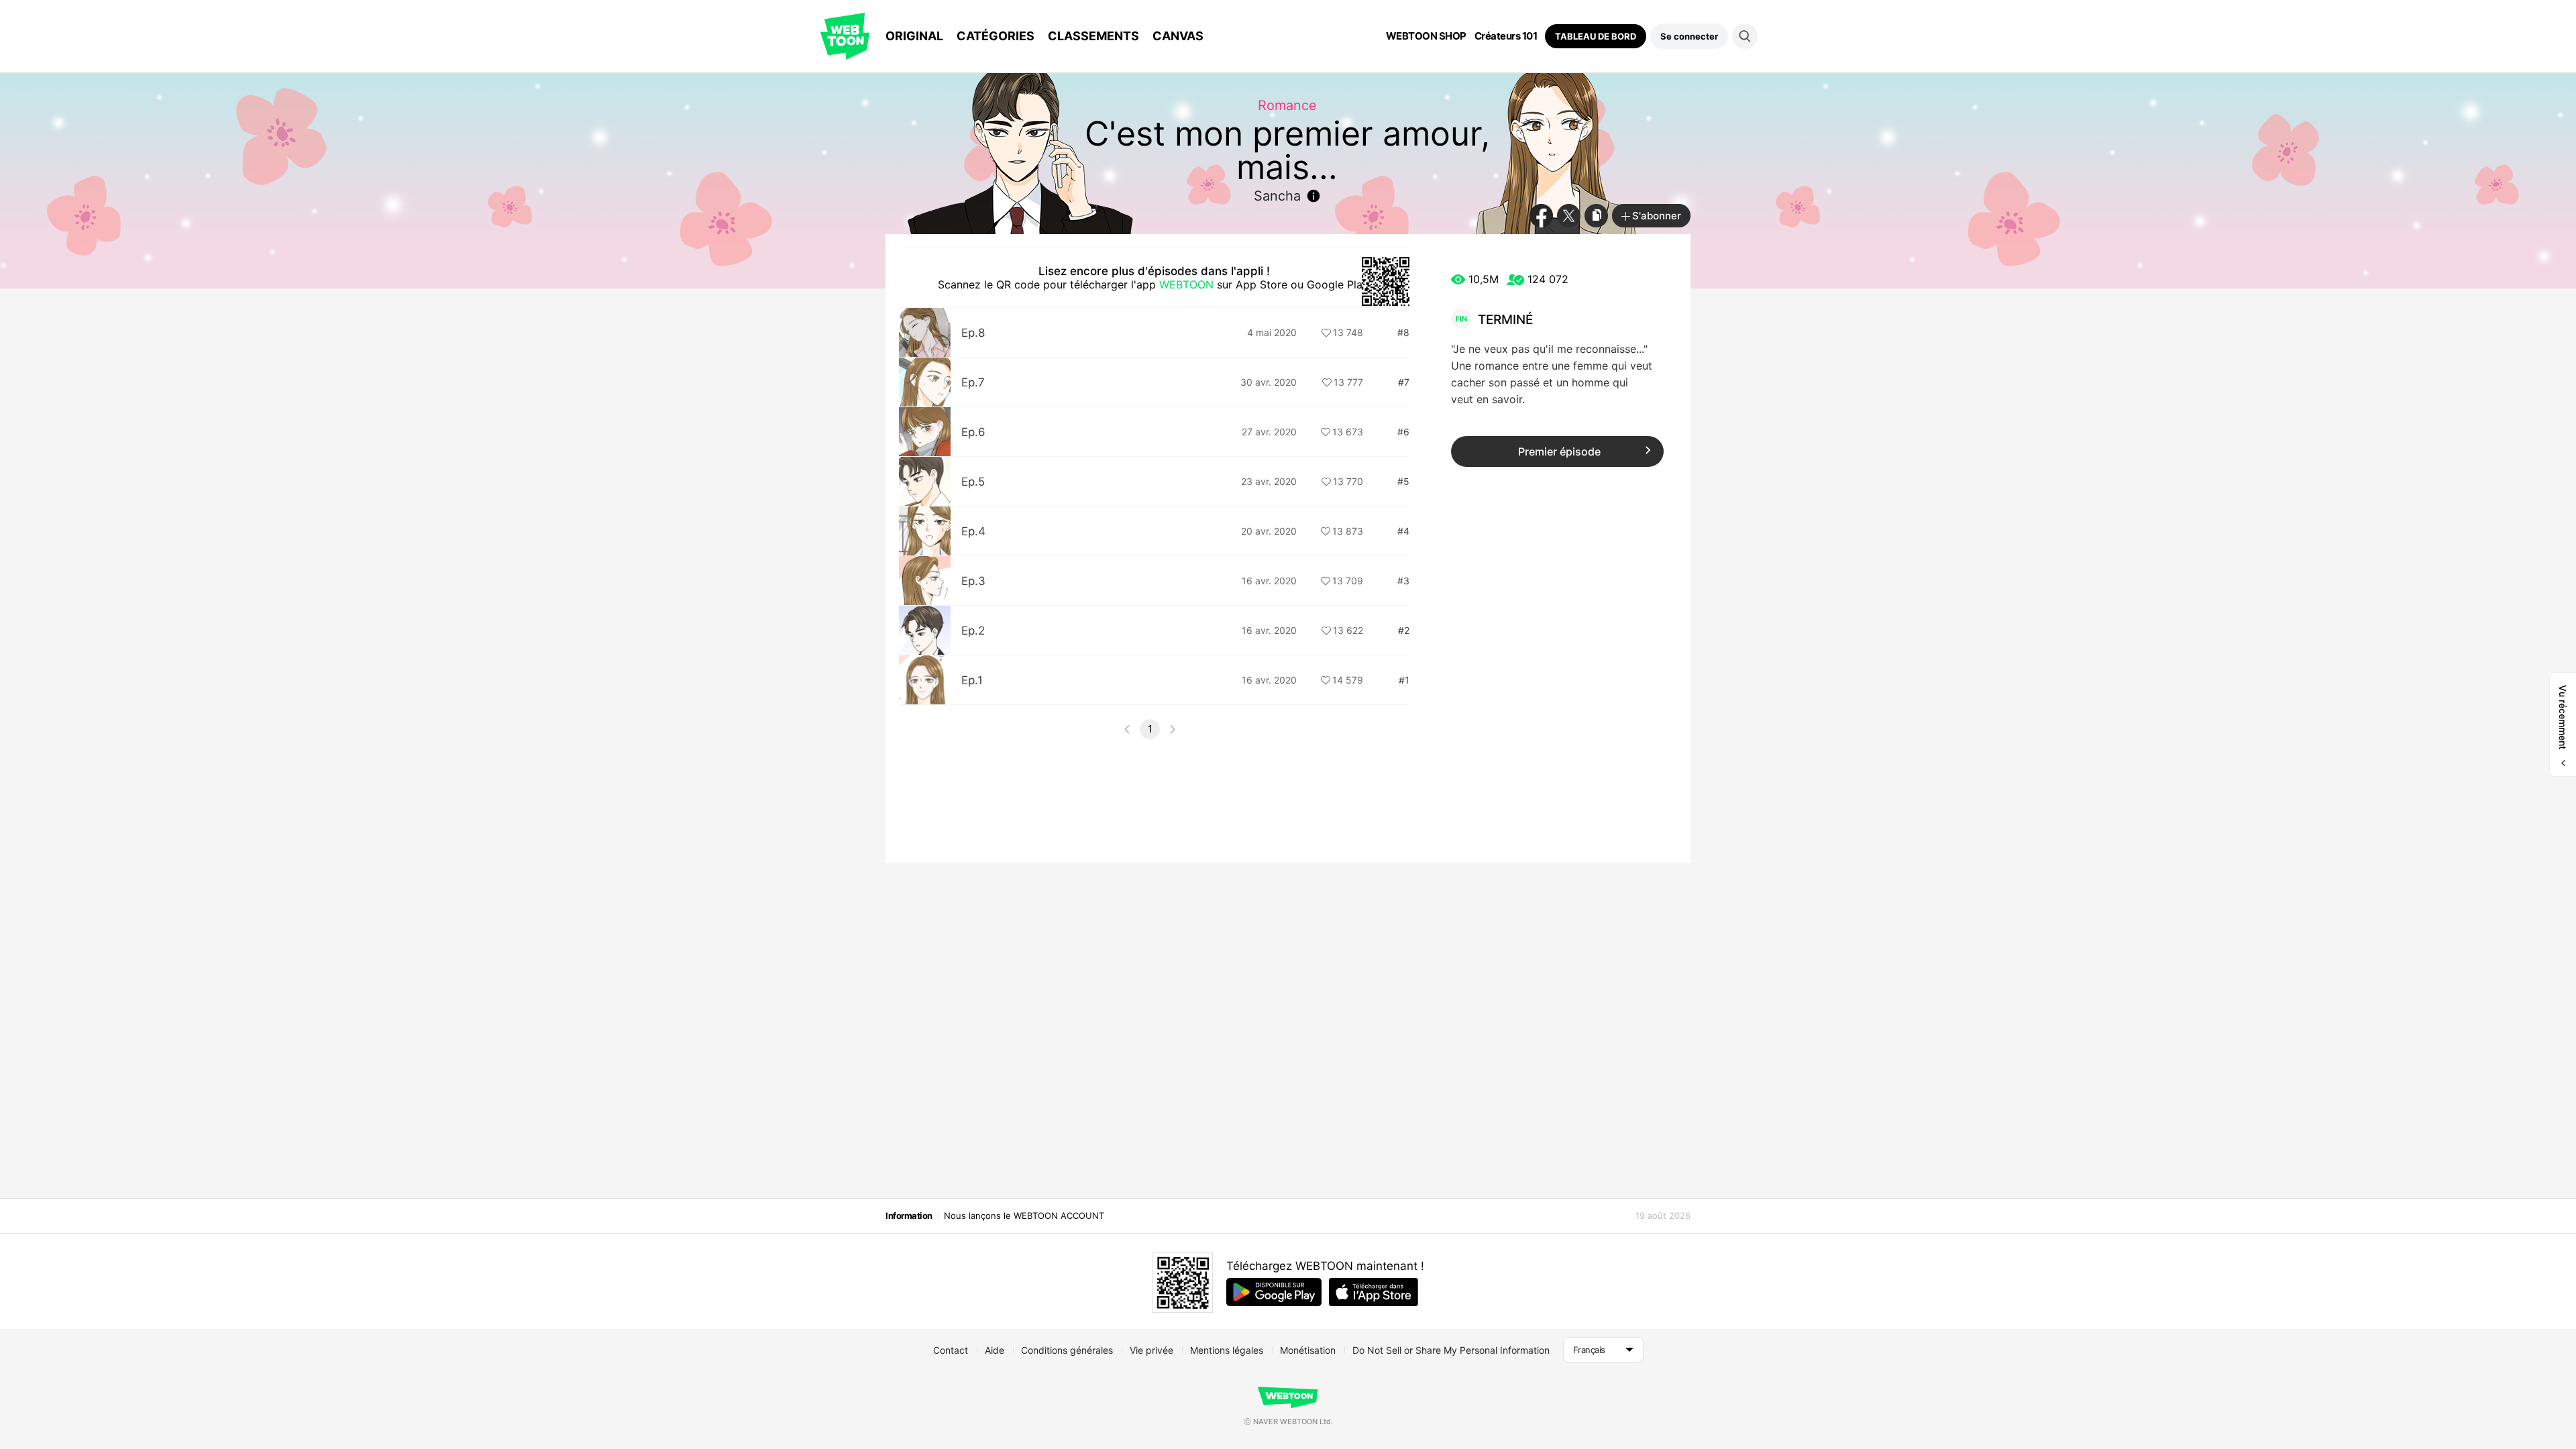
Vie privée (1151, 1350)
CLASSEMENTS (1093, 36)
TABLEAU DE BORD (1596, 36)
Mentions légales (1227, 1350)
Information (909, 1216)
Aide (995, 1350)
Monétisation (1308, 1350)
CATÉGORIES (996, 36)
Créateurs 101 (1506, 36)
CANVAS (1178, 36)
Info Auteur (1313, 196)
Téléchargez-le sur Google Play (1274, 1292)
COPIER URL (1596, 216)
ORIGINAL (914, 36)
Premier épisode (1559, 451)
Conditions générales (1067, 1350)
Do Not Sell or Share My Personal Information (1451, 1350)
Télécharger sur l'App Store (1374, 1292)
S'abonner (1657, 216)
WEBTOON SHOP (1426, 36)
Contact (951, 1350)
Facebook (1541, 216)
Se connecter (1689, 36)
